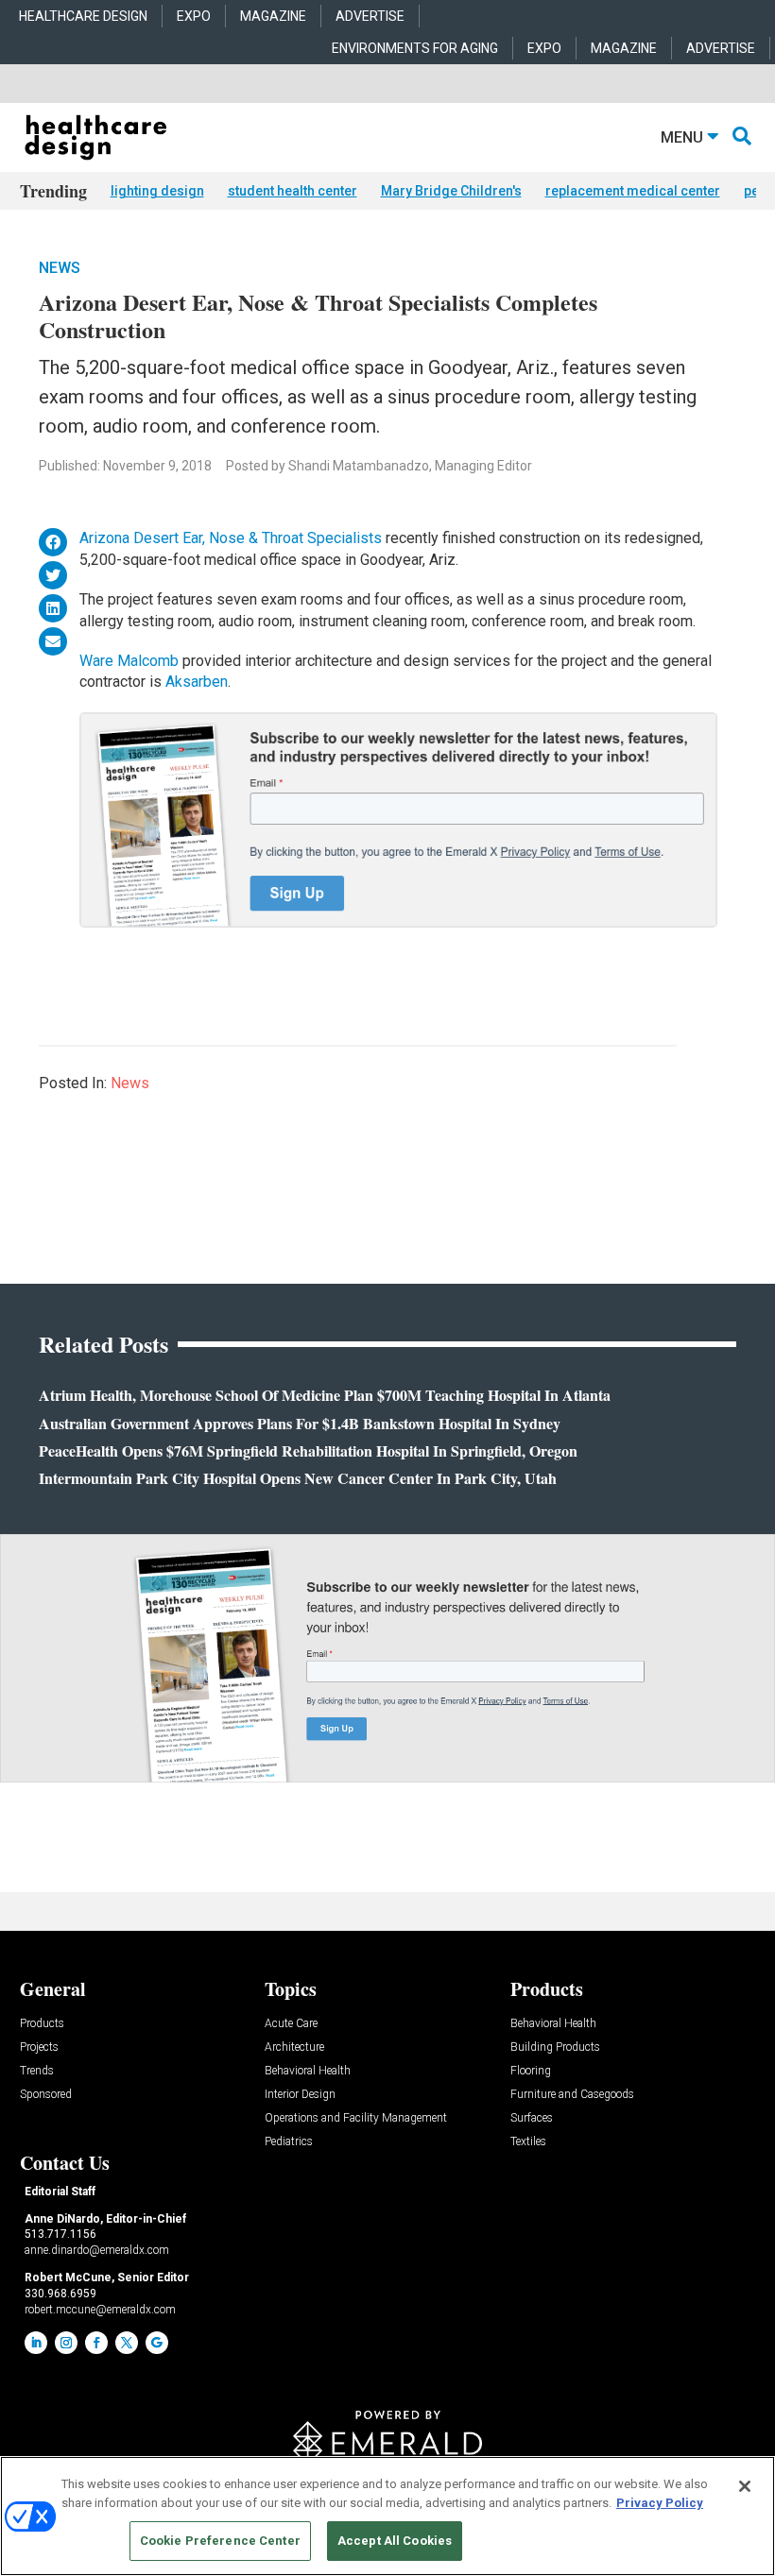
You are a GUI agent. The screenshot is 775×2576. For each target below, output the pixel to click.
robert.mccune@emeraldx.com (100, 2310)
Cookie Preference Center (220, 2541)
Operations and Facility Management (356, 2118)
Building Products (555, 2047)
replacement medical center (633, 191)
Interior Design (300, 2095)
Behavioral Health (308, 2071)
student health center (293, 191)
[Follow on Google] (157, 2343)
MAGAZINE (273, 16)
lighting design (157, 191)
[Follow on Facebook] (96, 2343)
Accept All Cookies (395, 2541)
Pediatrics (289, 2142)
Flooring (531, 2071)
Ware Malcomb (129, 661)
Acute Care (291, 2024)
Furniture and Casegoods (572, 2095)
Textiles (528, 2142)
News (60, 268)
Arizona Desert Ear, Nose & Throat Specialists (231, 538)
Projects (39, 2047)
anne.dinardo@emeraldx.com (97, 2250)
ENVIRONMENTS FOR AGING (415, 48)
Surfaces (532, 2118)
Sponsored (46, 2095)
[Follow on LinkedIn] (36, 2343)
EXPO (194, 16)
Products (42, 2024)
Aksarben (197, 682)
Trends (37, 2071)
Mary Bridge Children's (451, 191)
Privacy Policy (660, 2503)
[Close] (745, 2486)
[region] (387, 2516)
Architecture (294, 2047)
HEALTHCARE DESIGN (83, 16)
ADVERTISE (370, 16)
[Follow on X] (127, 2343)
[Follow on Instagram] (66, 2343)
